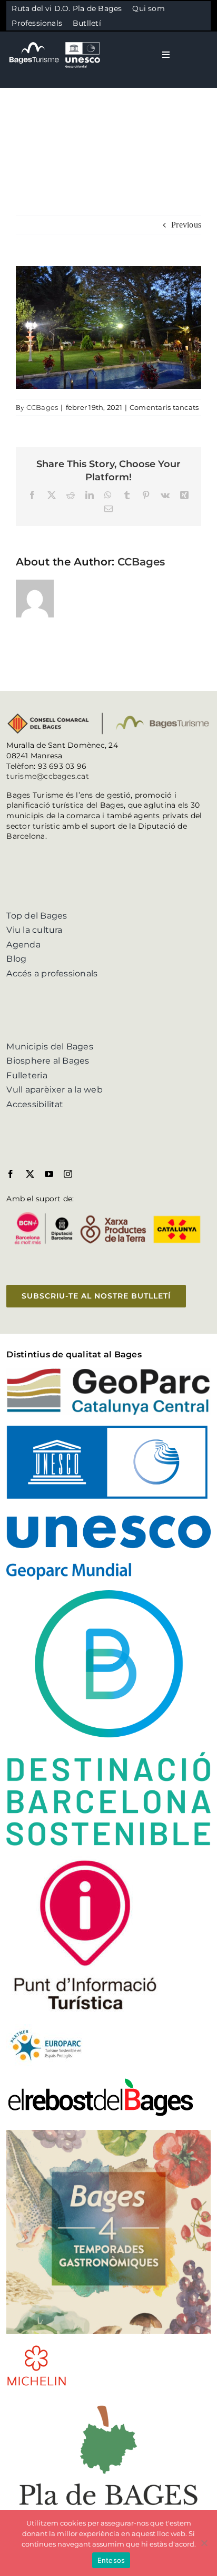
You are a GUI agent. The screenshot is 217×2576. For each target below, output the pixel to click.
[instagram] (68, 1174)
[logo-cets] (46, 2028)
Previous (186, 225)
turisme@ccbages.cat (48, 776)
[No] (204, 2543)
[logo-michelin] (37, 2348)
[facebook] (11, 1174)
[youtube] (49, 1174)
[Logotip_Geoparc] (108, 1372)
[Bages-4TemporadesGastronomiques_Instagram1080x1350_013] (108, 2134)
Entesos (111, 2560)
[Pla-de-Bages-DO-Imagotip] (108, 2401)
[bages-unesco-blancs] (55, 42)
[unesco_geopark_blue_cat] (108, 1430)
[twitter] (30, 1174)
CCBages (42, 407)
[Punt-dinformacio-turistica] (85, 1860)
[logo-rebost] (101, 2081)
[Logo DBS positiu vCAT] (108, 1594)
